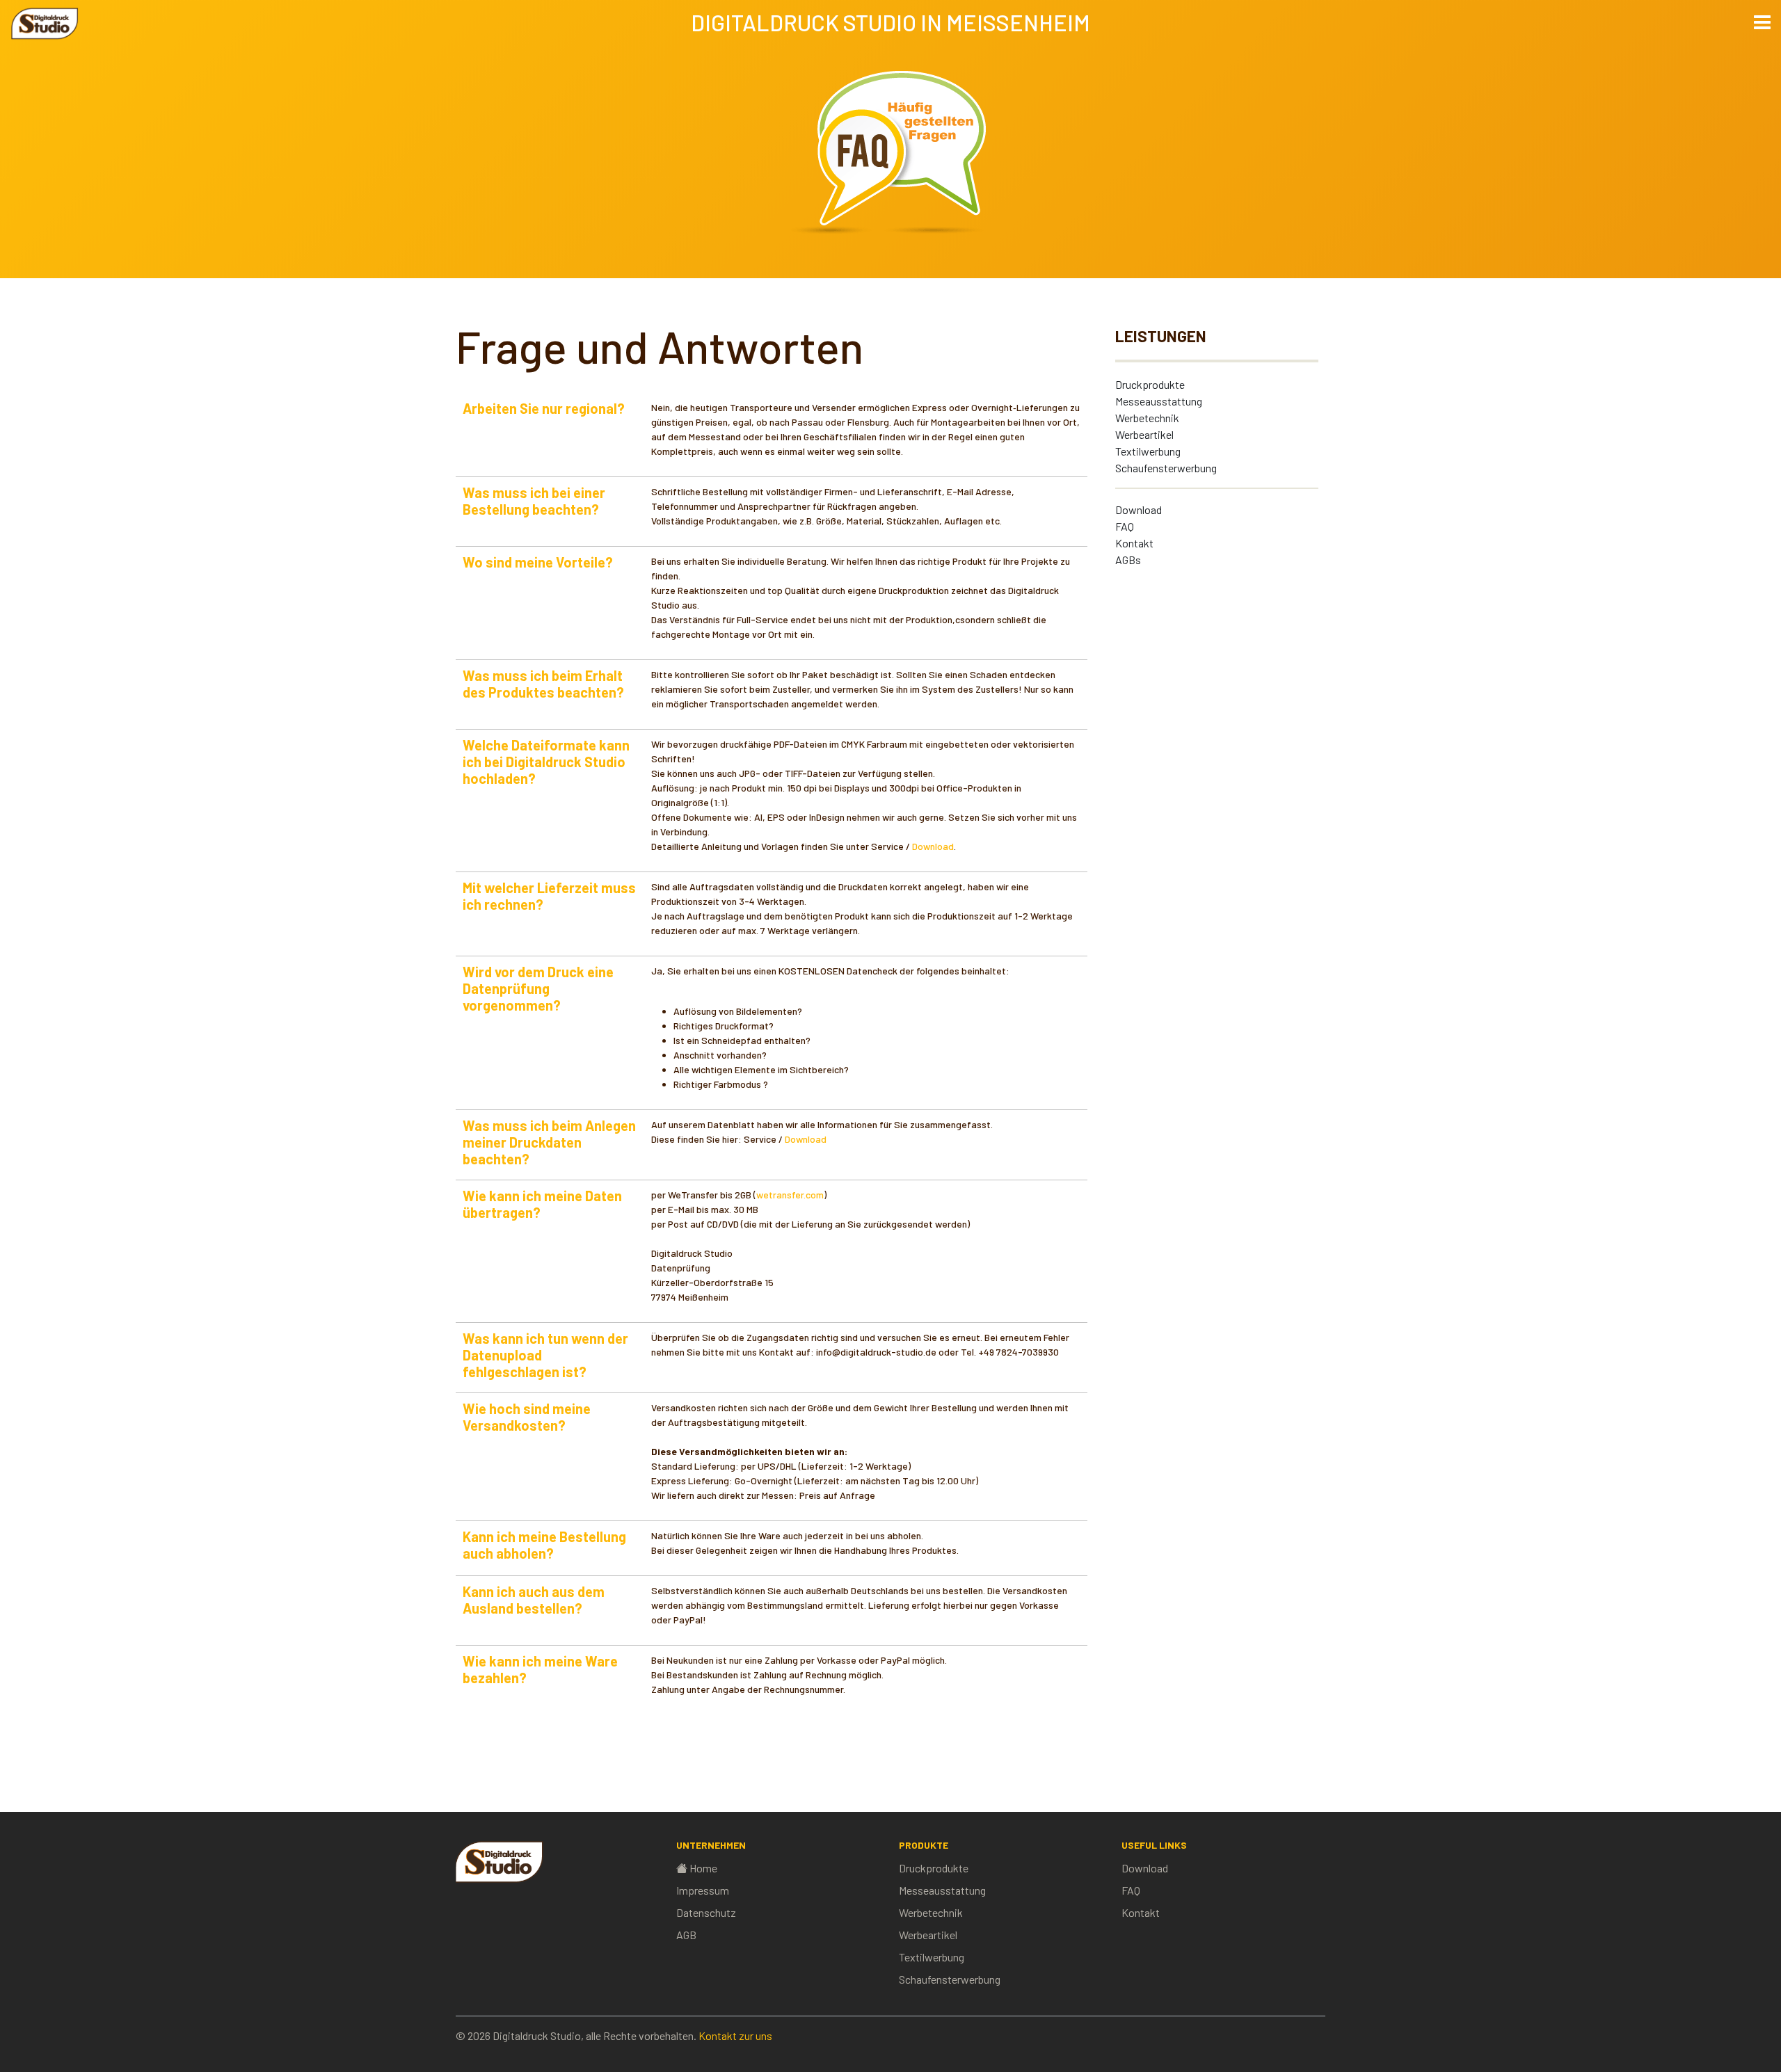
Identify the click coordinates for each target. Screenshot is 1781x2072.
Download (1139, 509)
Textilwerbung (1148, 451)
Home (703, 1868)
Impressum (703, 1890)
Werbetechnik (1147, 418)
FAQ (1125, 526)
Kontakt (1134, 543)
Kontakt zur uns (735, 2035)
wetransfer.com (790, 1195)
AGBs (1128, 560)
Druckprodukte (1150, 384)
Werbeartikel (1144, 434)
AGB (686, 1935)
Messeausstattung (1159, 401)
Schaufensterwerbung (1166, 468)
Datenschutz (706, 1912)
